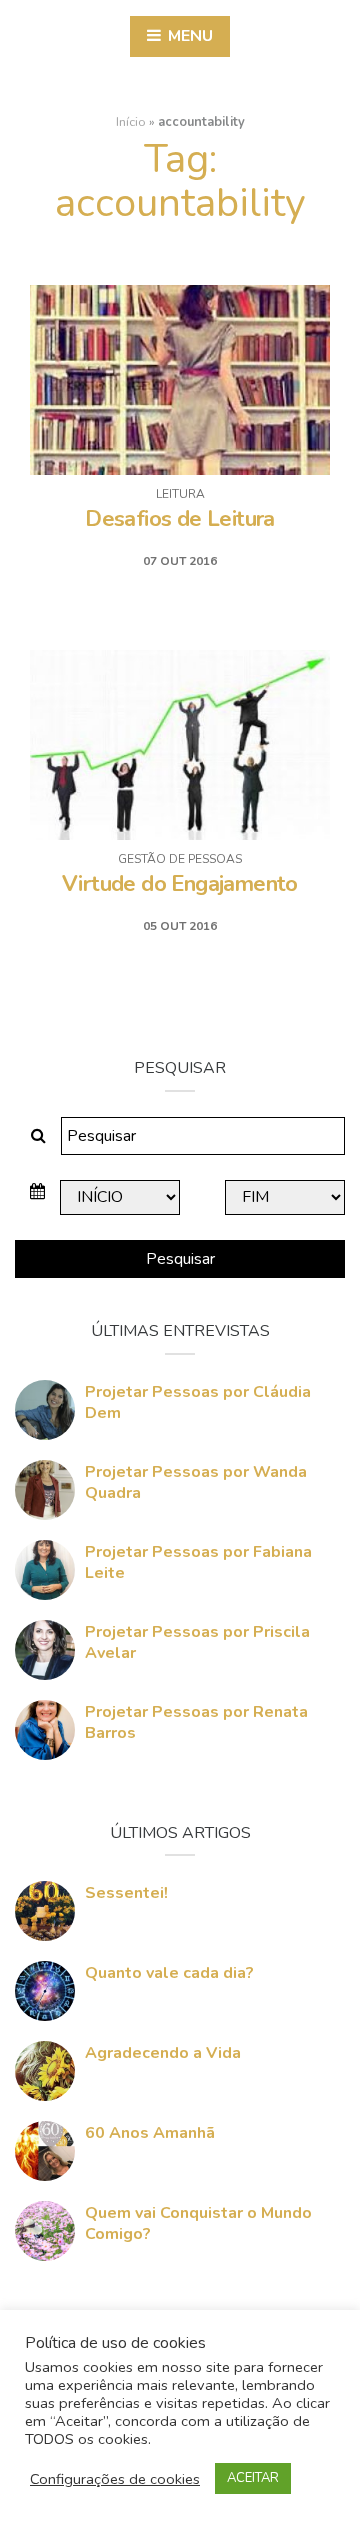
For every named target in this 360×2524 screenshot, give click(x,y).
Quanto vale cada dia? (169, 1973)
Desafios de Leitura (180, 519)
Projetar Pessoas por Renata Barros (196, 1722)
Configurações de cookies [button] (115, 2479)
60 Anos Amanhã (150, 2133)
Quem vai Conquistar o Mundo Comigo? (198, 2223)
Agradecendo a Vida (163, 2053)
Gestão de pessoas (180, 859)
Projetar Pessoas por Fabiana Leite (198, 1562)
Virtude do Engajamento (180, 884)
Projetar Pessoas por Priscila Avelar (197, 1642)
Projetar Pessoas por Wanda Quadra (196, 1482)
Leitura (180, 494)
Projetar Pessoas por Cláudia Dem (198, 1402)
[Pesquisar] (38, 1136)
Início (131, 122)
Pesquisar (180, 1259)
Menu (188, 36)
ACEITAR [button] (253, 2478)
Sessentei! (126, 1893)
